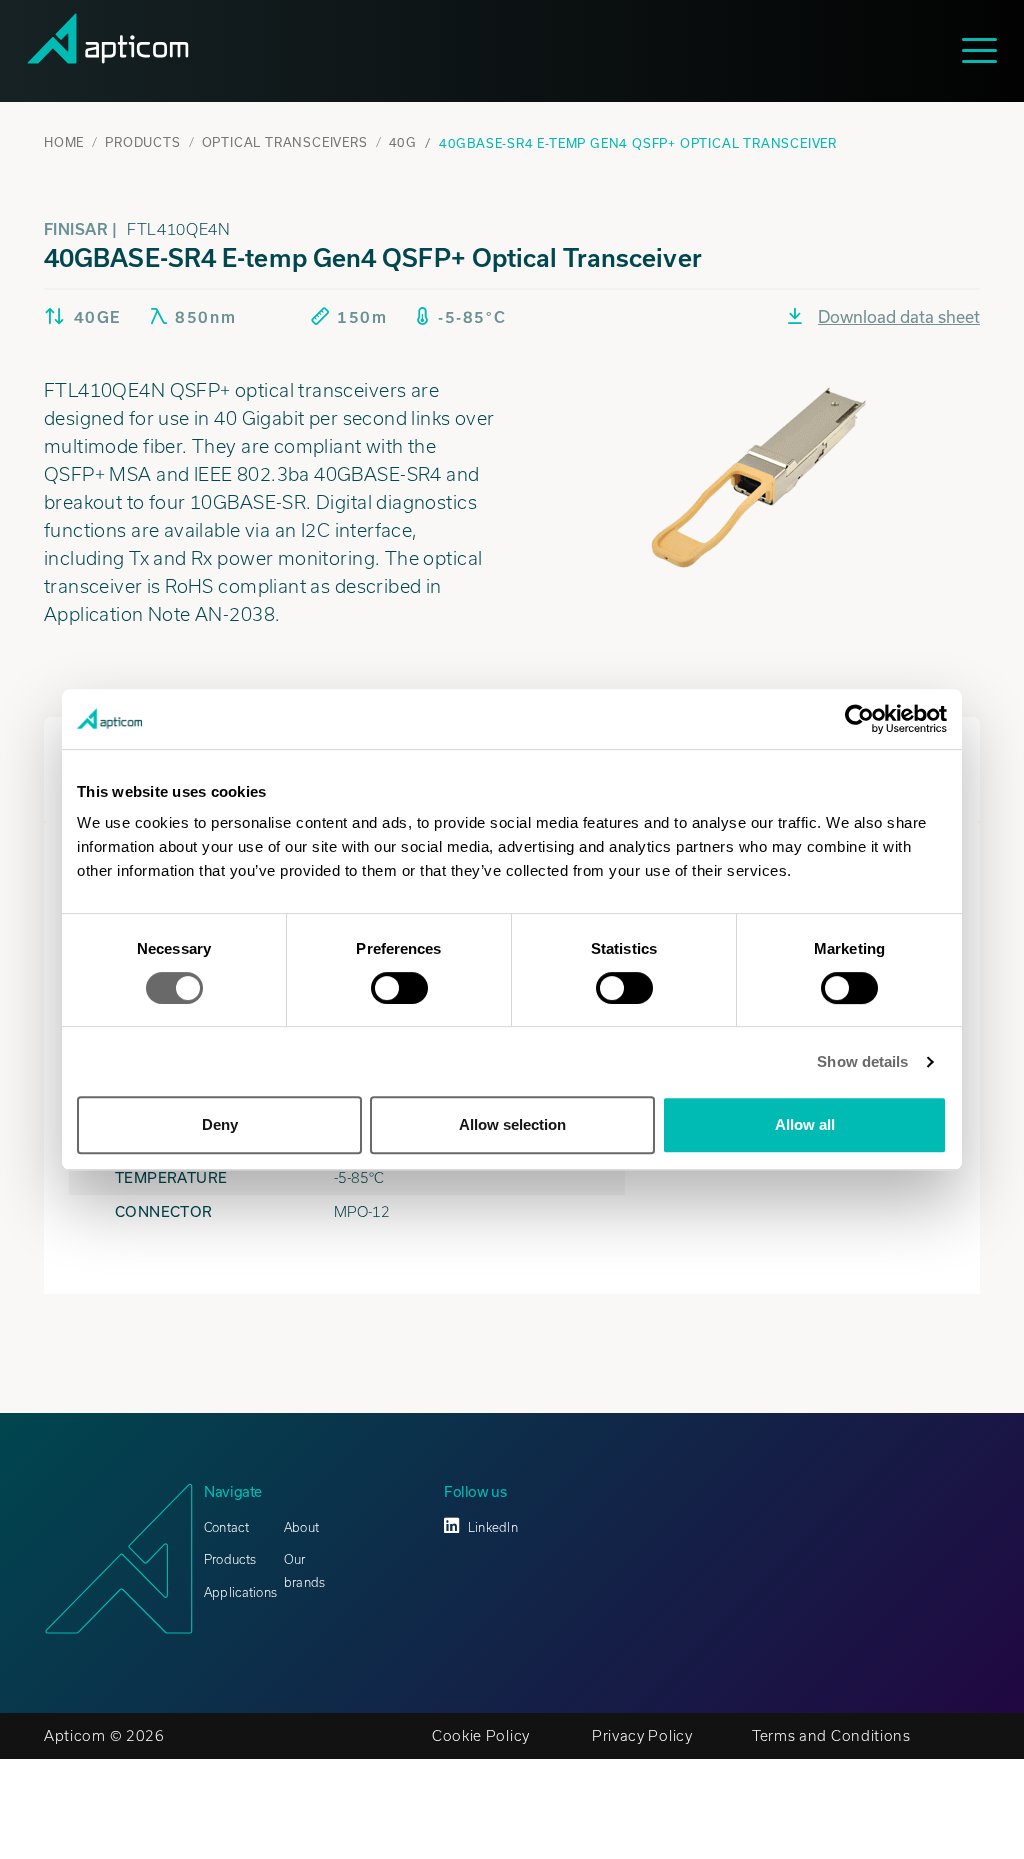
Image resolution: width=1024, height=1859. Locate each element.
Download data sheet (899, 316)
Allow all (805, 1124)
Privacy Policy (642, 1736)
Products (142, 142)
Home (64, 142)
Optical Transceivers (285, 142)
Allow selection (512, 1124)
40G (403, 142)
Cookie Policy (481, 1736)
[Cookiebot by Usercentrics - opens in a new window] (859, 719)
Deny (220, 1124)
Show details (862, 1061)
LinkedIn (493, 1527)
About (301, 1527)
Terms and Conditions (831, 1736)
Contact (226, 1527)
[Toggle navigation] (987, 50)
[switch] (399, 988)
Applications (240, 1592)
